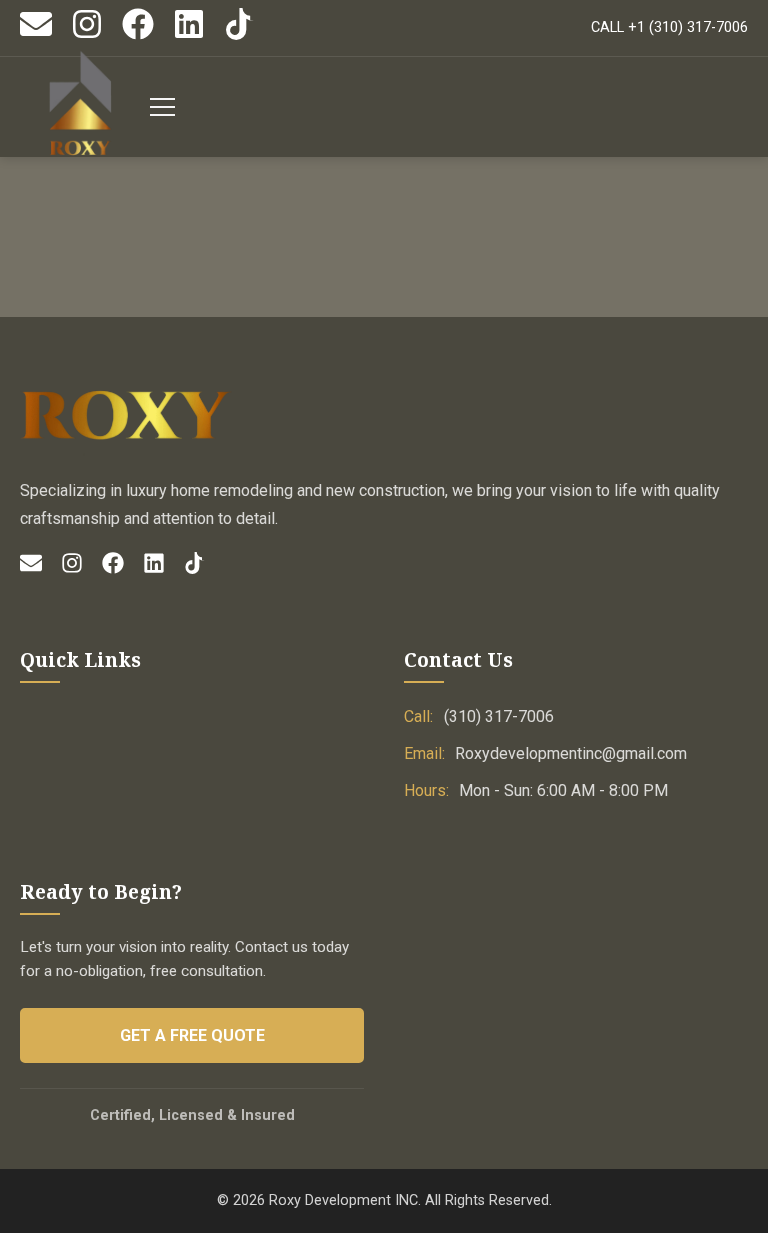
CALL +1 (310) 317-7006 (669, 27)
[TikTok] (240, 35)
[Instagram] (87, 35)
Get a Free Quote (192, 1035)
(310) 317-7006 (499, 716)
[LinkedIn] (189, 35)
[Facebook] (138, 35)
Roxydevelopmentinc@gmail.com (571, 753)
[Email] (36, 35)
